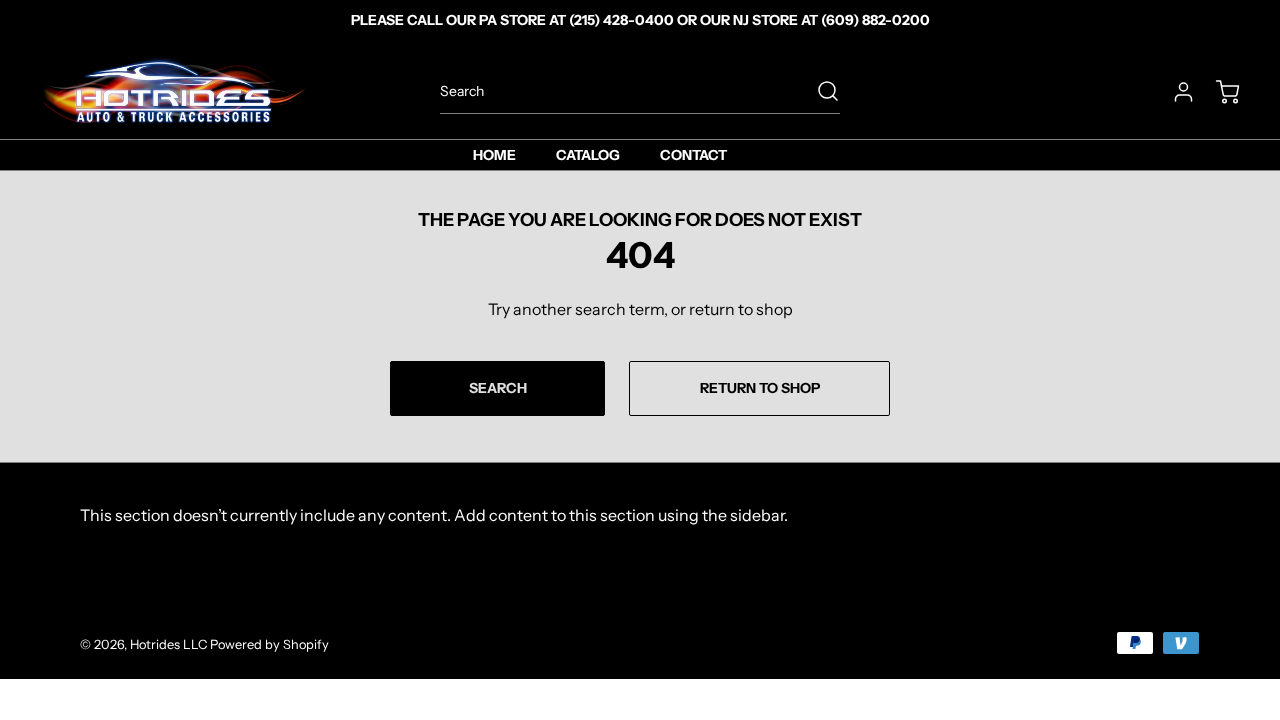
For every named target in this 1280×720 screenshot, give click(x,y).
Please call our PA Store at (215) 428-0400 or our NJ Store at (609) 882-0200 (640, 20)
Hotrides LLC (168, 644)
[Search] (818, 91)
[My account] (1174, 92)
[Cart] (1218, 92)
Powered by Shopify (269, 644)
